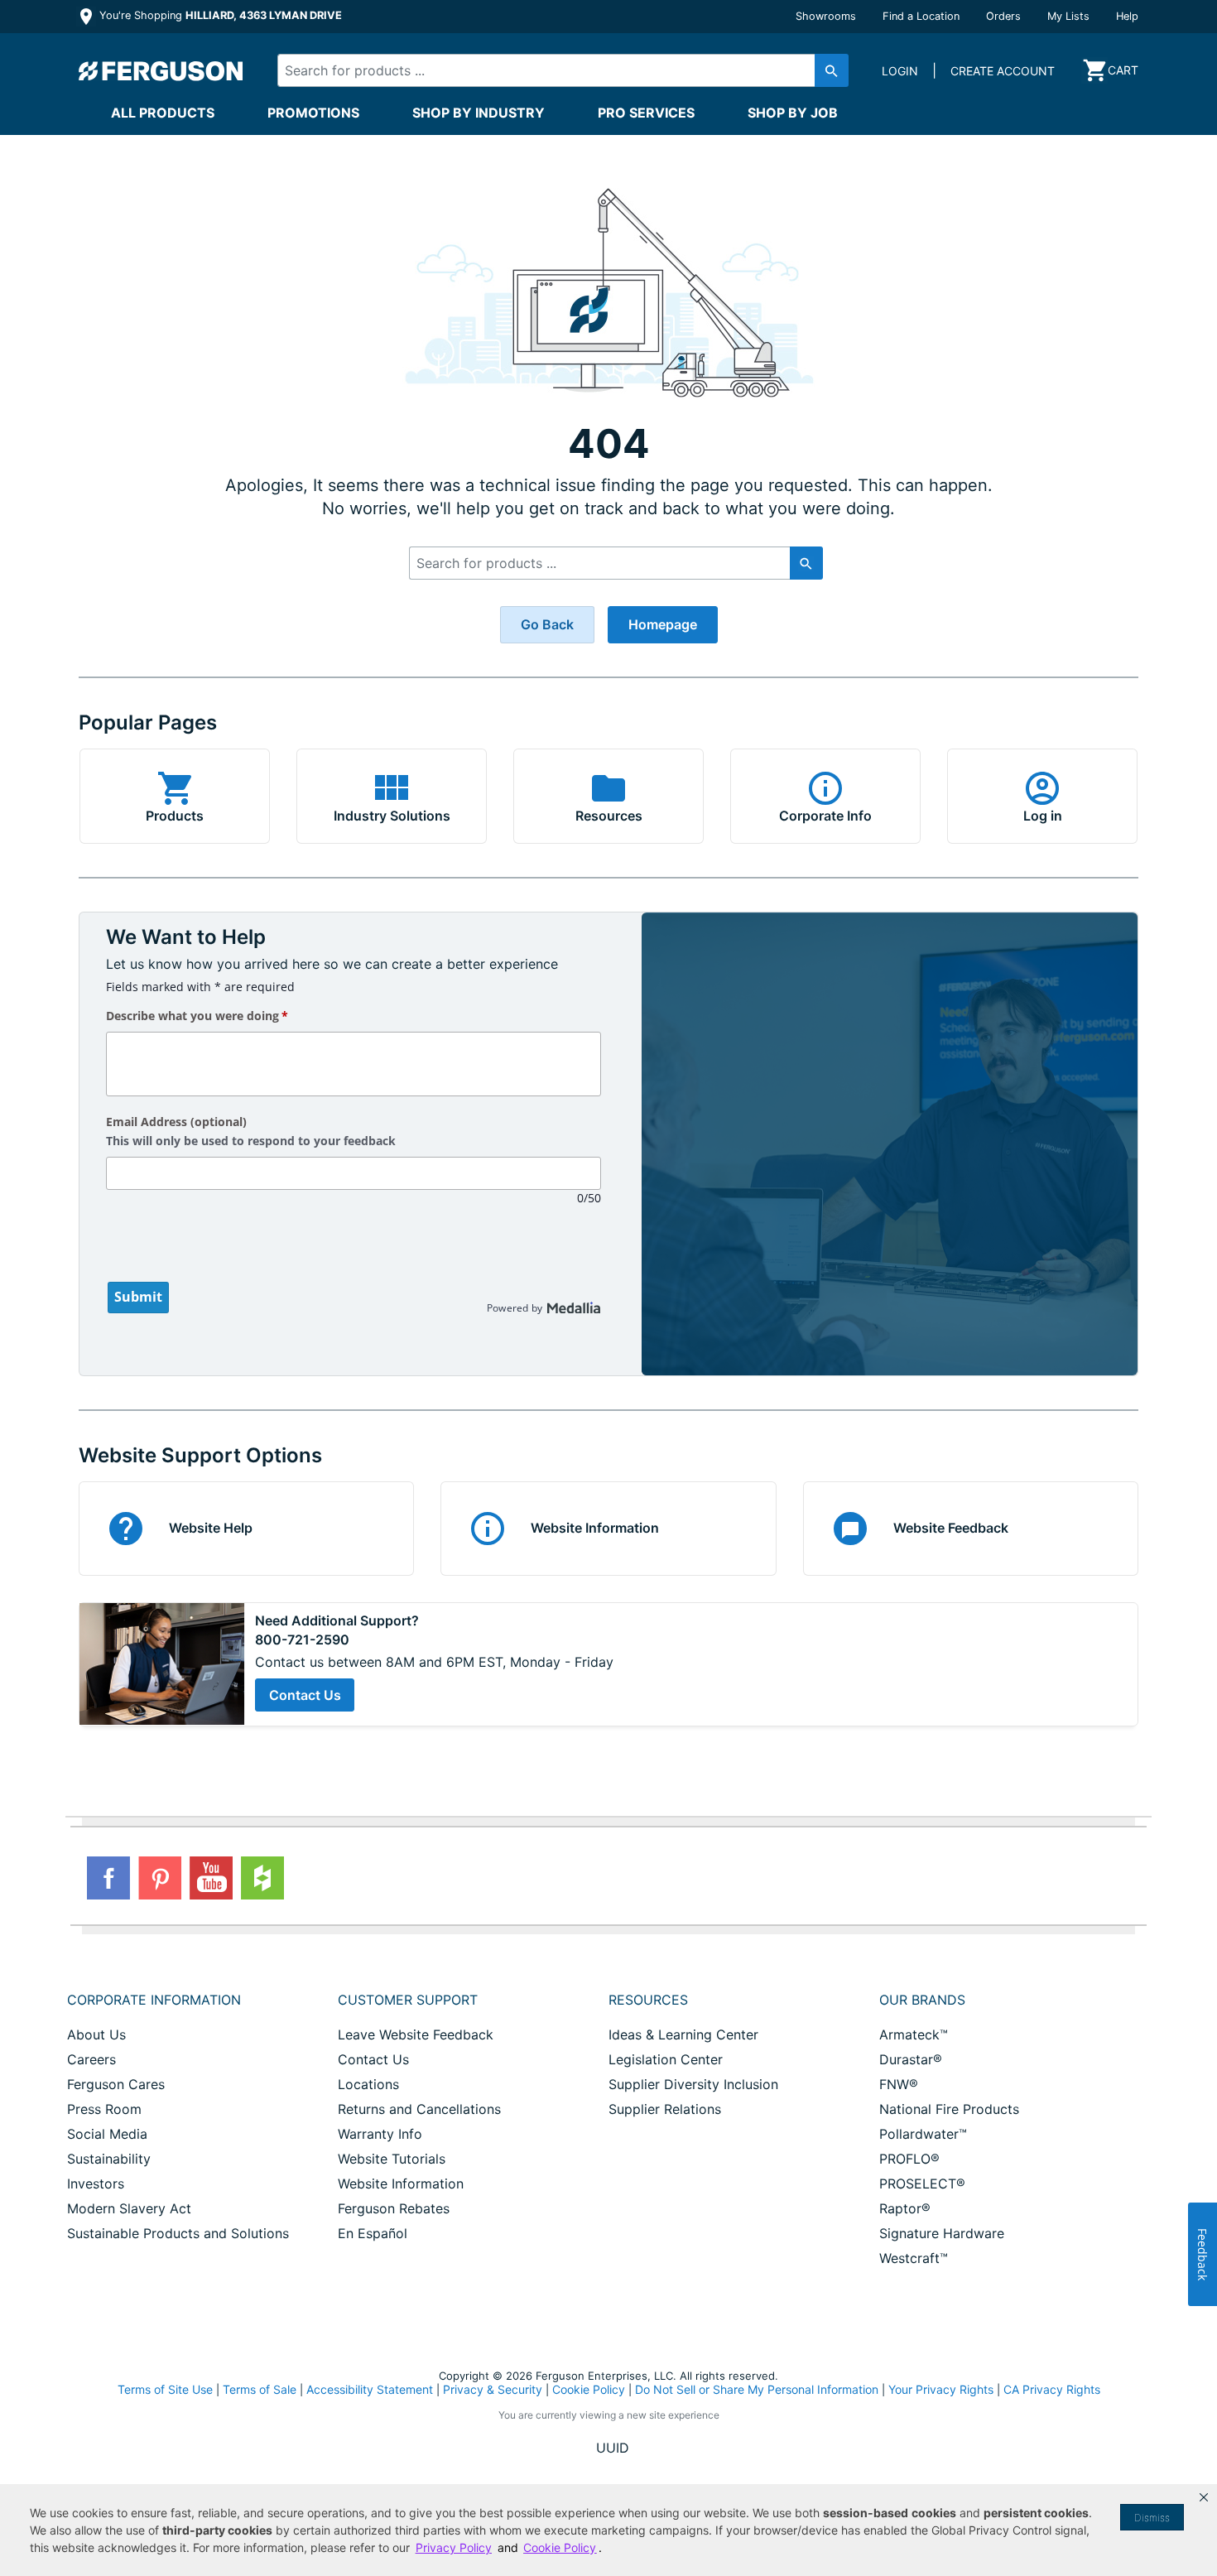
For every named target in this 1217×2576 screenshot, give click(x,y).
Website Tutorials (392, 2159)
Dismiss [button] (1152, 2518)
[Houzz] (262, 1878)
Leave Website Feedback (416, 2034)
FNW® (899, 2084)
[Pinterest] (160, 1878)
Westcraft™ (914, 2258)
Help (1127, 16)
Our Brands (922, 2000)
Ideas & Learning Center (683, 2034)
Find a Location (921, 16)
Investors (96, 2184)
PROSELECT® (922, 2184)
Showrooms (826, 16)
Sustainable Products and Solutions (178, 2233)
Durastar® (911, 2059)
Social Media (107, 2134)
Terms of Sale (260, 2389)
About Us (96, 2034)
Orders (1003, 16)
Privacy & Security (493, 2389)
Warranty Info (380, 2134)
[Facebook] (108, 1878)
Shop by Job (793, 113)
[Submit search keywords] (832, 70)
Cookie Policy (589, 2389)
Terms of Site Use (165, 2389)
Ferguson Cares (116, 2084)
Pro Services (646, 113)
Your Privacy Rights (941, 2389)
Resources (648, 2000)
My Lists (1068, 16)
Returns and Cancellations (419, 2109)
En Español (373, 2233)
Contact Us (305, 1695)
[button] (1204, 2497)
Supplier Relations (665, 2109)
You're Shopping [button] (219, 15)
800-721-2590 (302, 1640)
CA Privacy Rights (1052, 2389)
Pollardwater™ (923, 2134)
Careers (91, 2059)
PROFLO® (909, 2159)
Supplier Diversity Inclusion (693, 2084)
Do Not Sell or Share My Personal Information (757, 2390)
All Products (163, 113)
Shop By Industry (479, 113)
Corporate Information (154, 2000)
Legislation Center (666, 2059)
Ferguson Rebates (394, 2208)
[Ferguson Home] (161, 70)
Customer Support (408, 2000)
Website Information (401, 2184)
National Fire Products (949, 2109)
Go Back (547, 624)
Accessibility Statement (370, 2389)
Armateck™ (914, 2034)
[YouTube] (211, 1878)
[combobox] (549, 70)
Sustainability (109, 2159)
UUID (613, 2448)
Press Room (104, 2109)
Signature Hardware (942, 2233)
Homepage (663, 624)
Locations (368, 2084)
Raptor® (905, 2208)
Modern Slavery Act (129, 2208)
